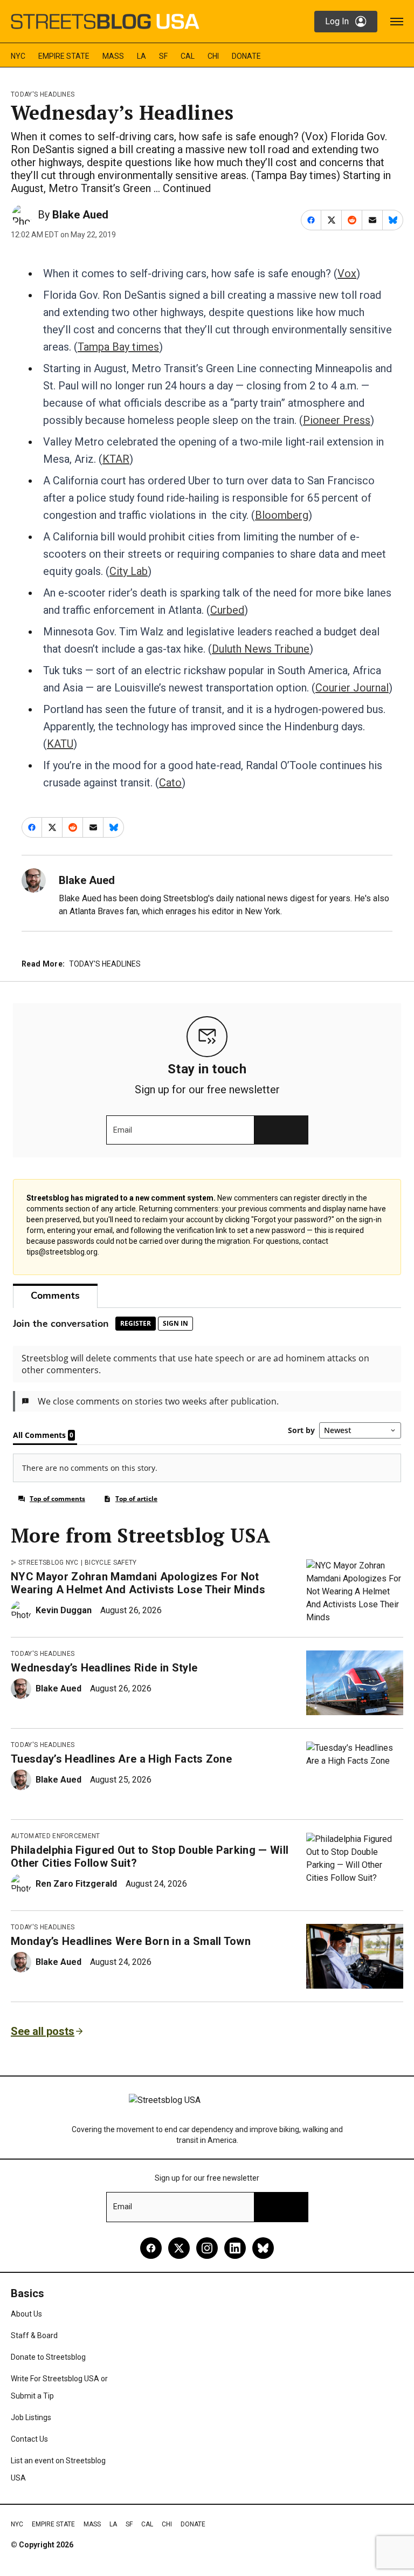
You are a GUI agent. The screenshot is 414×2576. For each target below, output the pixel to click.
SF (163, 56)
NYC (18, 56)
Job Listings (31, 2417)
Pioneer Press (337, 420)
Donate (246, 56)
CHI (213, 56)
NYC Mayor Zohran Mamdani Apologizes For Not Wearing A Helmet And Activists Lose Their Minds (138, 1583)
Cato (170, 783)
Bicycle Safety (111, 1563)
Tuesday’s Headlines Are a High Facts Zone (121, 1759)
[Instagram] (207, 2248)
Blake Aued (80, 215)
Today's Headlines (43, 94)
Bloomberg (282, 515)
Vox (347, 273)
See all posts (43, 2031)
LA (142, 56)
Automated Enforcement (56, 1836)
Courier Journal (352, 688)
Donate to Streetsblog (48, 2357)
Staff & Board (34, 2335)
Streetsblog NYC (49, 1563)
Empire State (64, 56)
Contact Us (29, 2439)
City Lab (129, 571)
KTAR (116, 459)
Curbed (227, 610)
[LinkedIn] (235, 2248)
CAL (188, 56)
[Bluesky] (263, 2248)
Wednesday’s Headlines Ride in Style (104, 1668)
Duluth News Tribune (261, 649)
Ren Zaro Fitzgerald (76, 1884)
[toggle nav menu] (397, 22)
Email (123, 1130)
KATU (60, 744)
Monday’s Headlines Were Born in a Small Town (131, 1941)
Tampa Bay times (118, 347)
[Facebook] (151, 2248)
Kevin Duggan (64, 1610)
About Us (26, 2314)
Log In (337, 21)
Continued (187, 188)
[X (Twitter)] (179, 2248)
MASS (113, 56)
